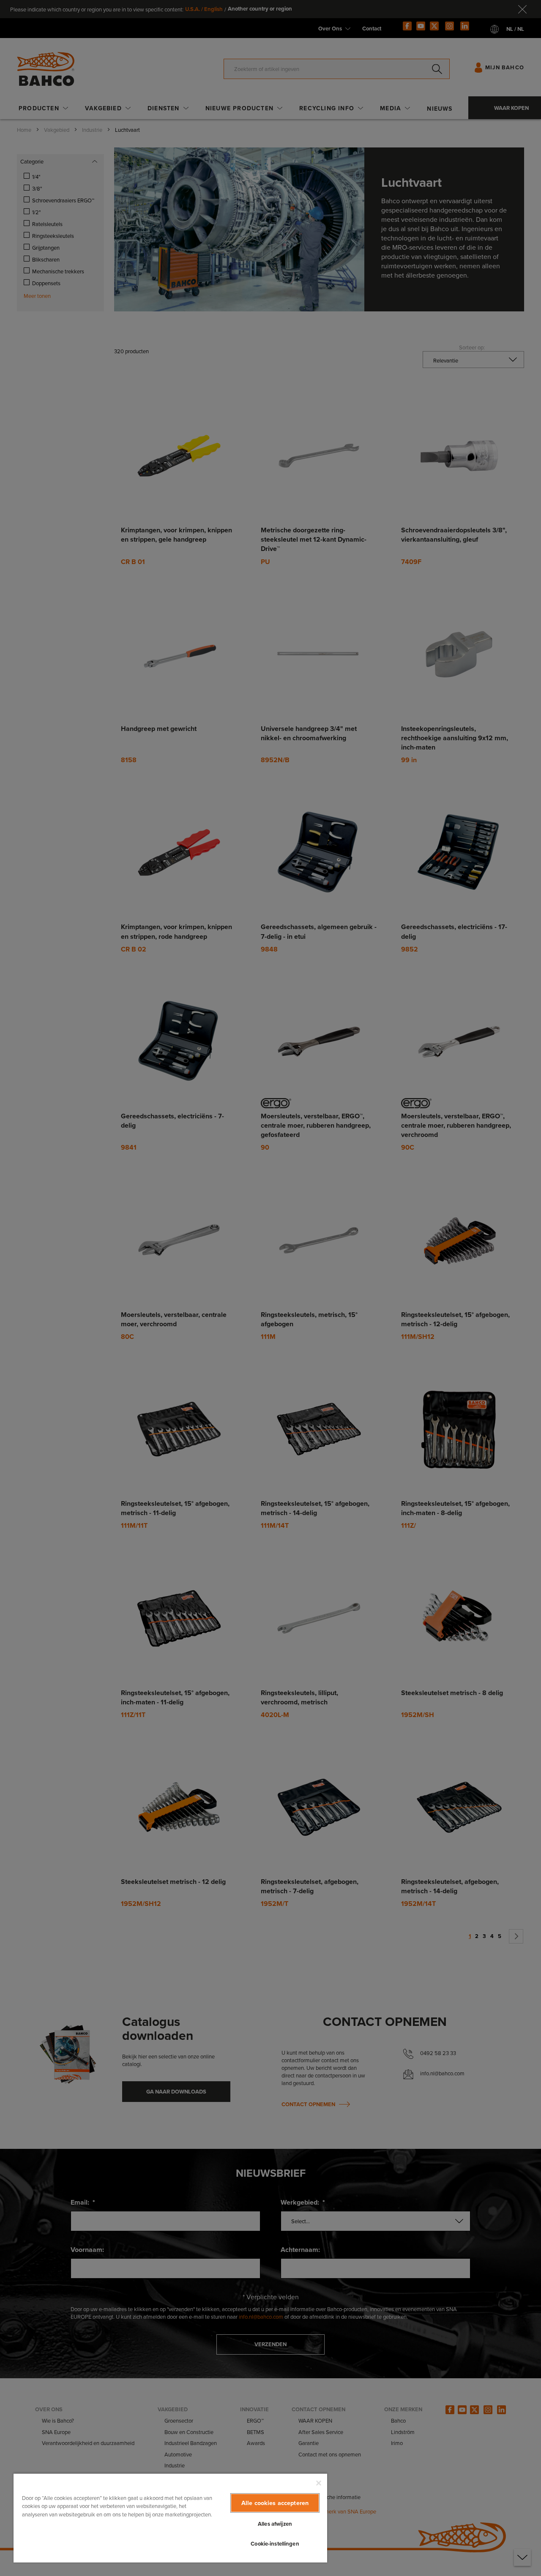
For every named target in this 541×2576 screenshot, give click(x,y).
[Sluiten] (319, 2483)
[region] (170, 2518)
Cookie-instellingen (275, 2544)
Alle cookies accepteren (275, 2503)
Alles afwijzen (275, 2524)
